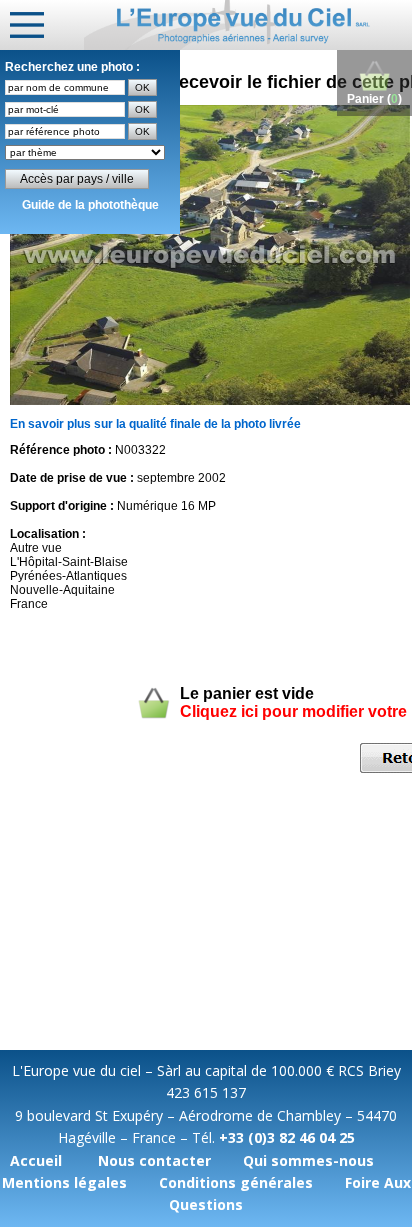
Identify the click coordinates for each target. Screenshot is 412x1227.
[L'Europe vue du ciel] (248, 25)
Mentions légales (64, 1182)
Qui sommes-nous (308, 1160)
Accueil (36, 1160)
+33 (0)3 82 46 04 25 (287, 1137)
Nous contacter (154, 1160)
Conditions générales (236, 1182)
